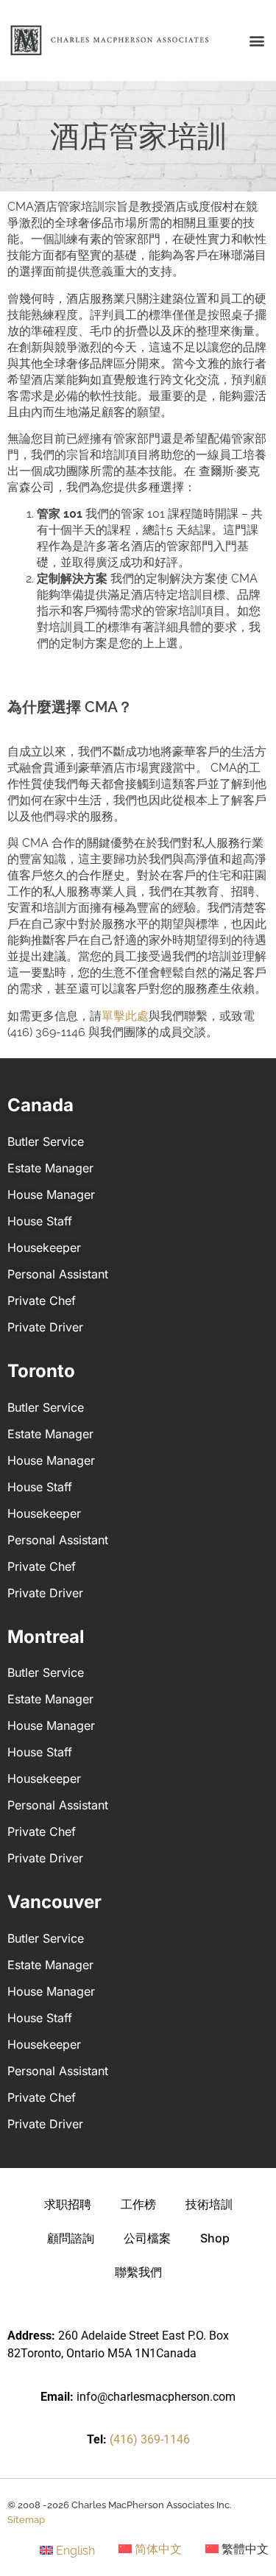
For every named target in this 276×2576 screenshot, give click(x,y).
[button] (256, 41)
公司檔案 (147, 2238)
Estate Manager (50, 1168)
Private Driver (45, 1327)
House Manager (51, 1194)
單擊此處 (125, 1016)
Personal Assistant (58, 1274)
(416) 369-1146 (150, 2439)
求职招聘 (68, 2204)
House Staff (40, 1221)
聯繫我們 (138, 2272)
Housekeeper (44, 1247)
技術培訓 (209, 2204)
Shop (215, 2238)
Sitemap (26, 2520)
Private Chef (42, 1301)
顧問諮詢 (71, 2238)
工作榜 (138, 2204)
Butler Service (46, 1141)
